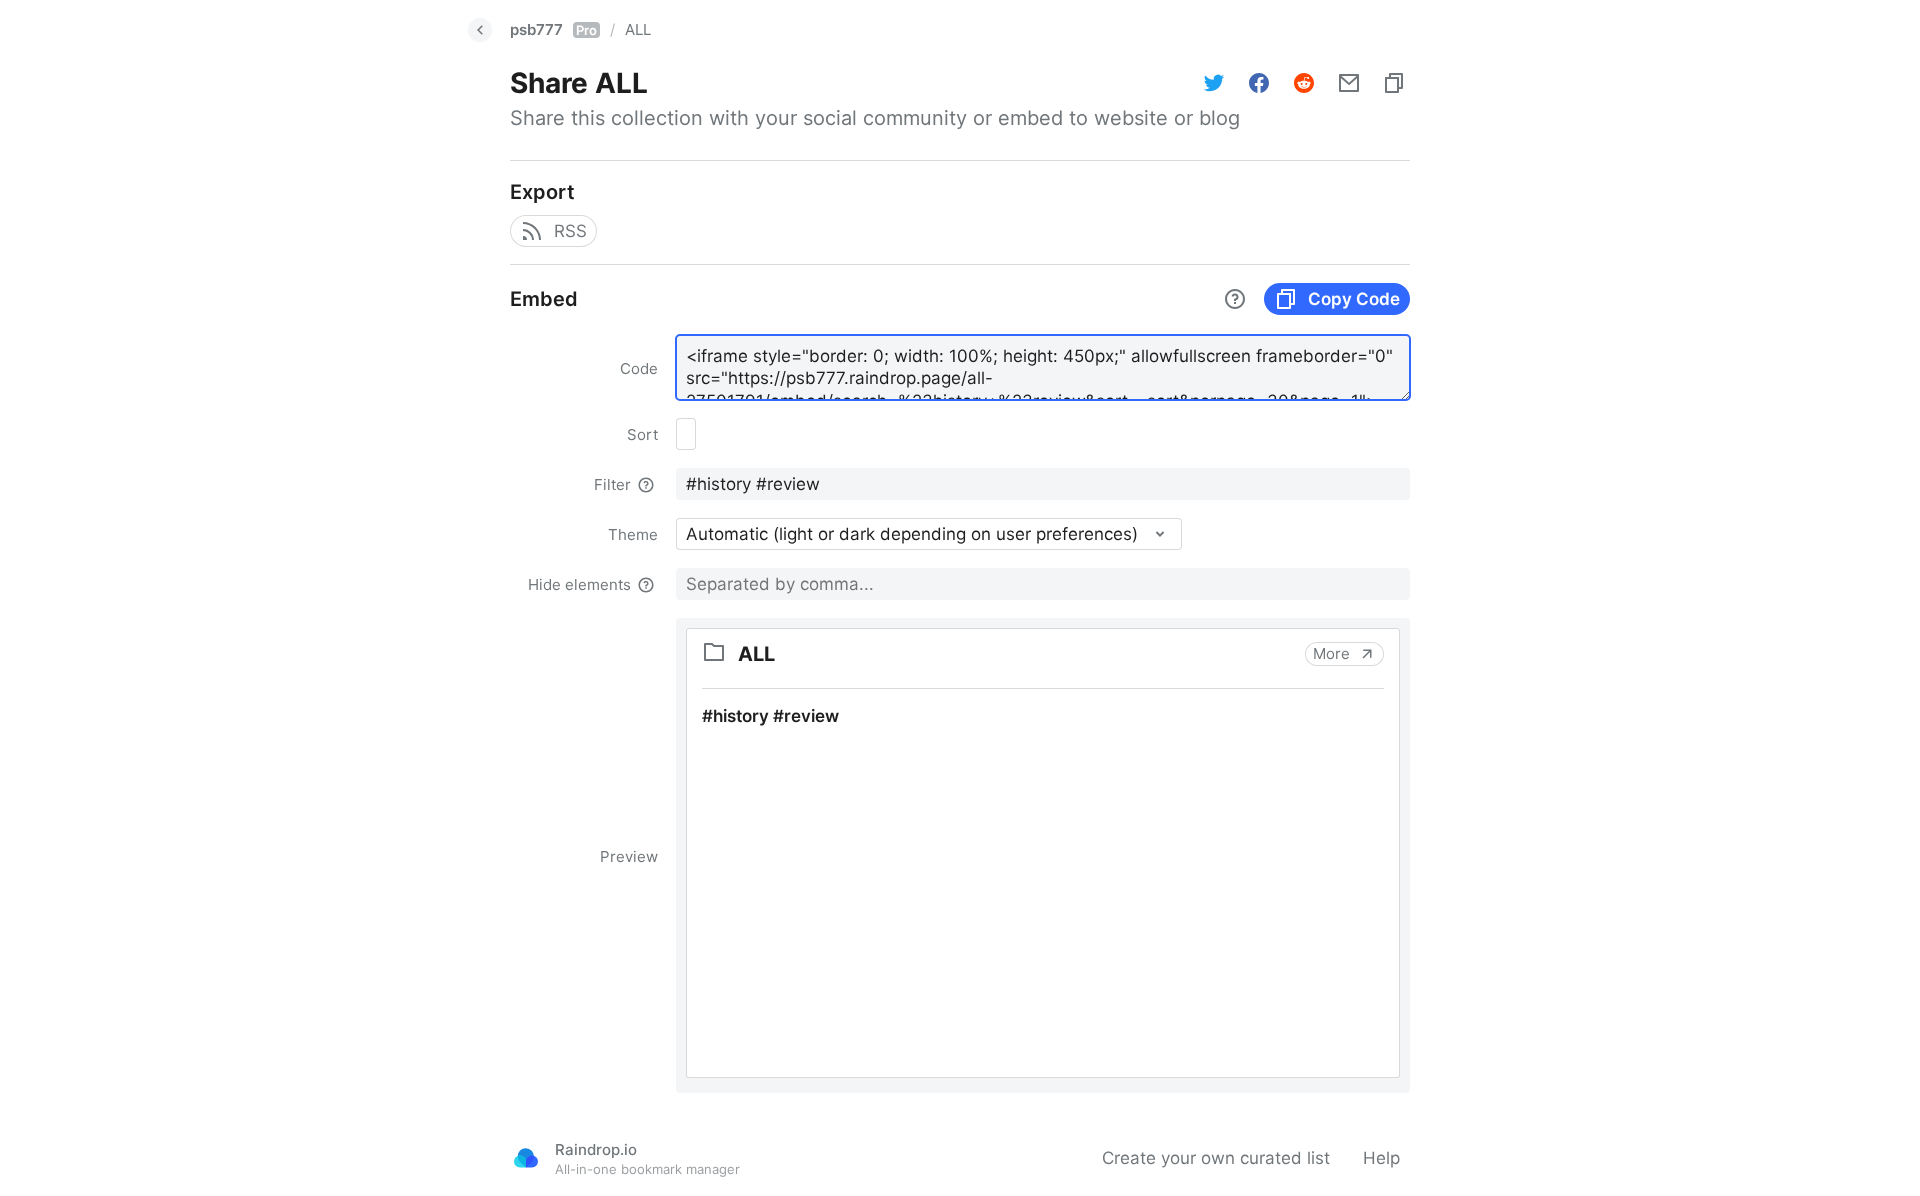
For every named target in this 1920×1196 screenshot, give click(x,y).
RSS (570, 231)
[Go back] (480, 30)
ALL (638, 29)
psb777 (553, 29)
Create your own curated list (1216, 1158)
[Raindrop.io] (526, 1158)
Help (1381, 1158)
